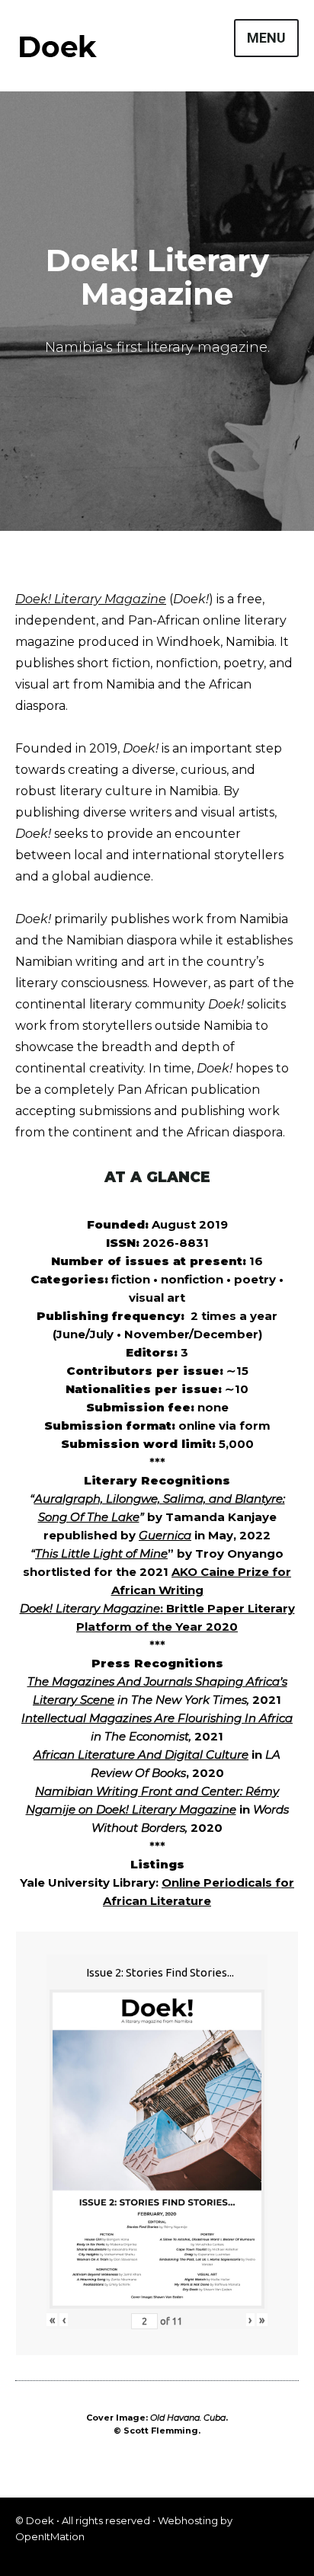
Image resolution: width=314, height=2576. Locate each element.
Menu (266, 38)
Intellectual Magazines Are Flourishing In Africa (157, 1718)
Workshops (106, 548)
